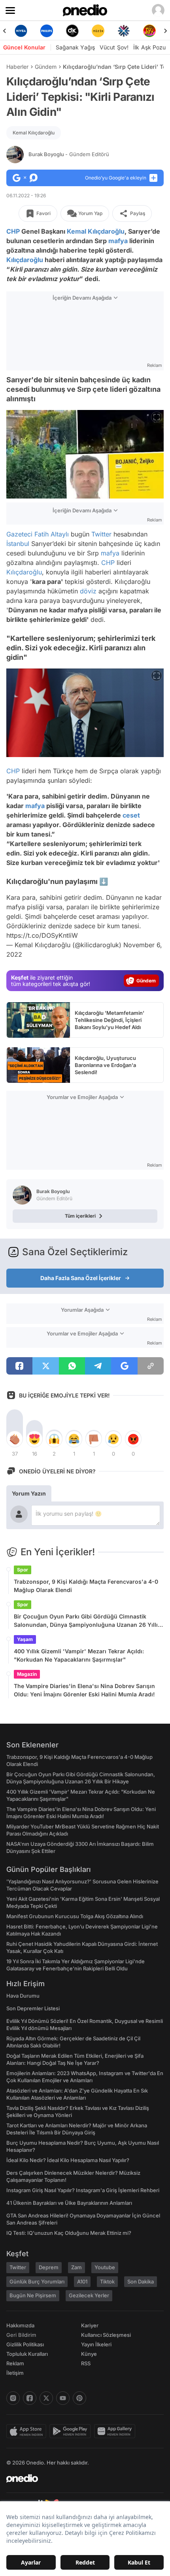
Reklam (15, 2363)
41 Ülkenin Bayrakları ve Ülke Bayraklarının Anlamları (69, 2203)
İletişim (15, 2373)
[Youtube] (63, 2398)
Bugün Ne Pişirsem (33, 2295)
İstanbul (18, 544)
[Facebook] (30, 2398)
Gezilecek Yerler (89, 2295)
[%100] (83, 31)
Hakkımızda (20, 2325)
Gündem (46, 67)
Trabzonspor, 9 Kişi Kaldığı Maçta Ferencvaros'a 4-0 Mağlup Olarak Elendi (86, 1586)
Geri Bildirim (21, 2335)
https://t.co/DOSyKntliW (42, 935)
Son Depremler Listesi (33, 2008)
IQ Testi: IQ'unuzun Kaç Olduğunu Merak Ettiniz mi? (69, 2233)
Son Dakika (141, 2281)
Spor (23, 1570)
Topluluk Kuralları (27, 2354)
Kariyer (90, 2325)
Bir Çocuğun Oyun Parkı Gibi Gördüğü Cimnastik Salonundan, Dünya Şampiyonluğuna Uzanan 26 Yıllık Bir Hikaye (87, 1621)
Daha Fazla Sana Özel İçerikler (81, 1278)
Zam (76, 2267)
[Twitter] (46, 2398)
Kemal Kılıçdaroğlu (34, 133)
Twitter (101, 534)
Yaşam (25, 1639)
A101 (82, 2281)
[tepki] (15, 1439)
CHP (13, 231)
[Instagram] (13, 2398)
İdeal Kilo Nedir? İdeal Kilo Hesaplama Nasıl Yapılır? (68, 2160)
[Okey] (58, 31)
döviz (88, 591)
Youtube (105, 2267)
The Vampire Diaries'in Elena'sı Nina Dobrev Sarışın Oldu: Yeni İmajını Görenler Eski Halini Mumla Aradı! (84, 1690)
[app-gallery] (116, 2431)
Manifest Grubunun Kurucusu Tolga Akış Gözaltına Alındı (75, 1916)
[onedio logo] (80, 2478)
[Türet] (135, 31)
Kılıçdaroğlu (25, 260)
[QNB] (109, 31)
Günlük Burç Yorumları (37, 2281)
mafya (118, 241)
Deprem (49, 2267)
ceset (131, 815)
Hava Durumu (23, 1996)
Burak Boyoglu (69, 154)
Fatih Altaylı (52, 534)
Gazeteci (19, 534)
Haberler (17, 67)
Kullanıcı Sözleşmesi (106, 2335)
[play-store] (72, 2431)
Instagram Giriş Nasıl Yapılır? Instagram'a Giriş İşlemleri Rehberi (83, 2190)
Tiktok (107, 2281)
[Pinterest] (79, 2398)
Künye (89, 2354)
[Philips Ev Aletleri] (32, 31)
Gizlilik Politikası (25, 2344)
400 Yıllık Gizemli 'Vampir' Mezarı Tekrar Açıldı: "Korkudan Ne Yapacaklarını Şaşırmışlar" (79, 1655)
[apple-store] (28, 2431)
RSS (86, 2363)
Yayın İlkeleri (96, 2344)
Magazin (27, 1674)
